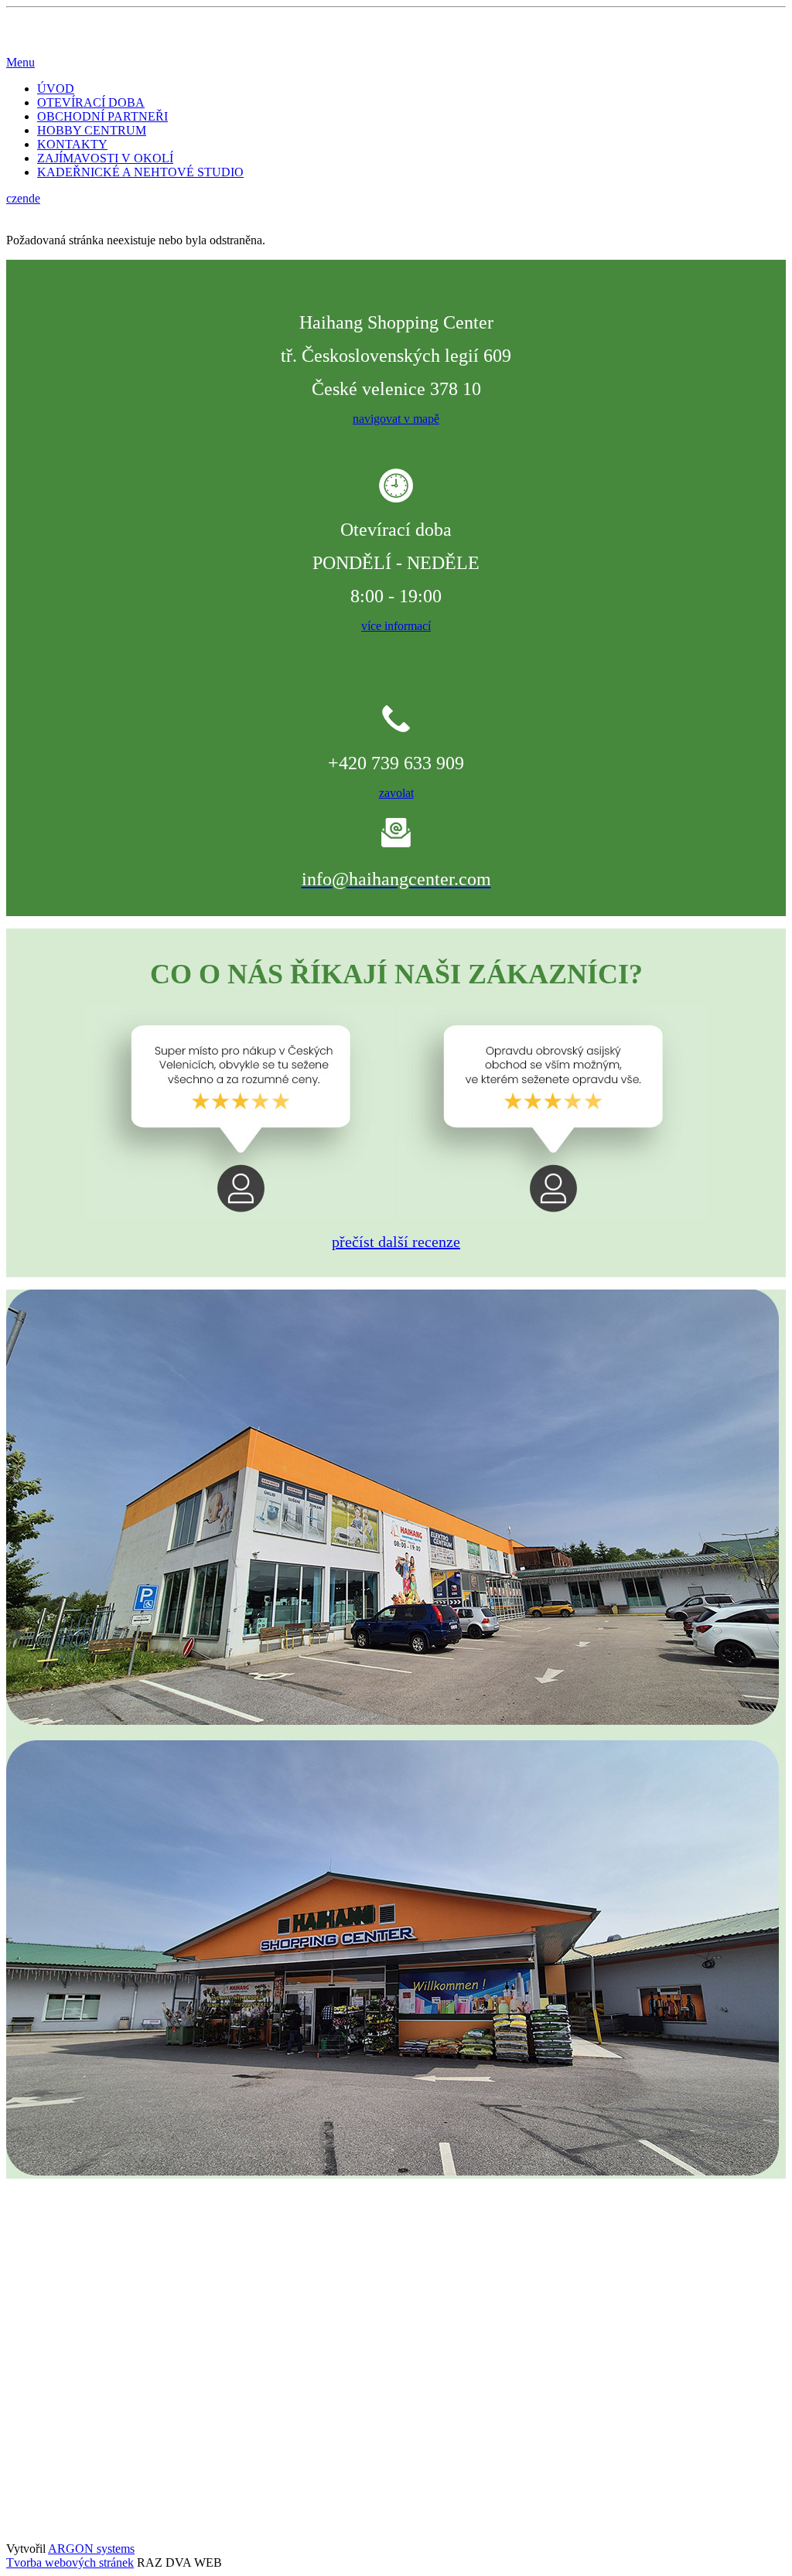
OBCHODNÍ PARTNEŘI (102, 116)
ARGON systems (91, 2549)
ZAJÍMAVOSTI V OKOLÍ (105, 158)
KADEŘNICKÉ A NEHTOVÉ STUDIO (140, 172)
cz (12, 198)
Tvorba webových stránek (70, 2562)
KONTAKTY (72, 144)
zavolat (396, 793)
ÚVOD (56, 89)
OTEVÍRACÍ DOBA (91, 102)
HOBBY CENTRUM (92, 130)
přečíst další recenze (396, 1242)
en (23, 198)
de (34, 198)
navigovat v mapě (396, 419)
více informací (396, 626)
